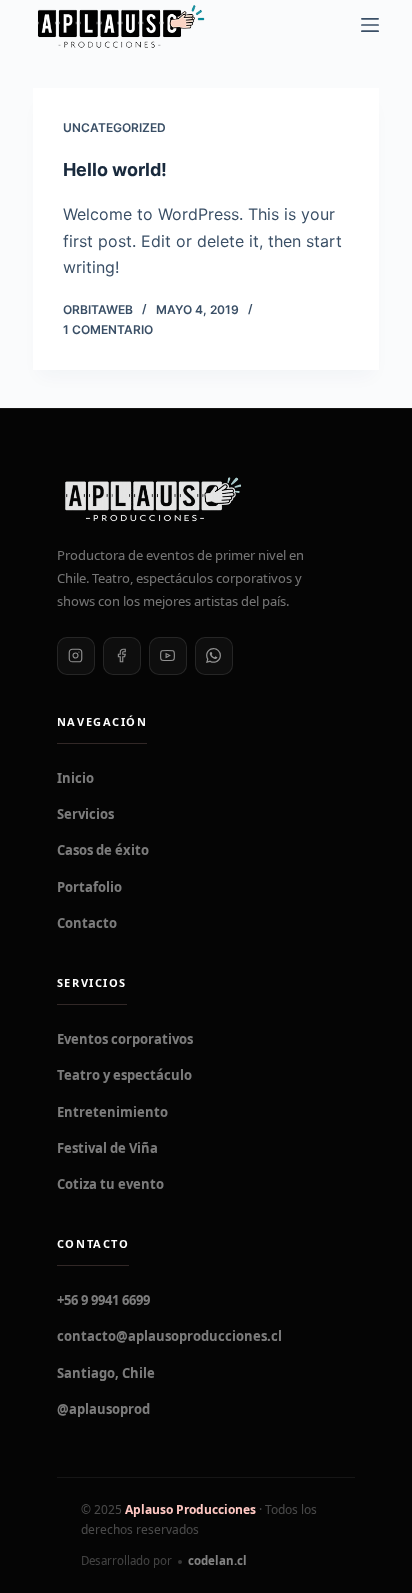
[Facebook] (122, 656)
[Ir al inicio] (206, 499)
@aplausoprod (103, 1409)
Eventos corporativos (125, 1039)
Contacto (87, 923)
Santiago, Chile (106, 1373)
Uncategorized (114, 127)
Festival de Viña (107, 1148)
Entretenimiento (112, 1112)
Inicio (75, 778)
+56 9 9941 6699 (103, 1300)
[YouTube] (168, 656)
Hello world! (115, 169)
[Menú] (370, 25)
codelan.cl (217, 1560)
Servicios (85, 814)
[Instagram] (76, 656)
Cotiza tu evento (110, 1184)
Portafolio (89, 887)
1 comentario (108, 329)
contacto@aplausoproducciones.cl (169, 1336)
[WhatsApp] (214, 656)
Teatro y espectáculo (124, 1075)
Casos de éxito (103, 850)
